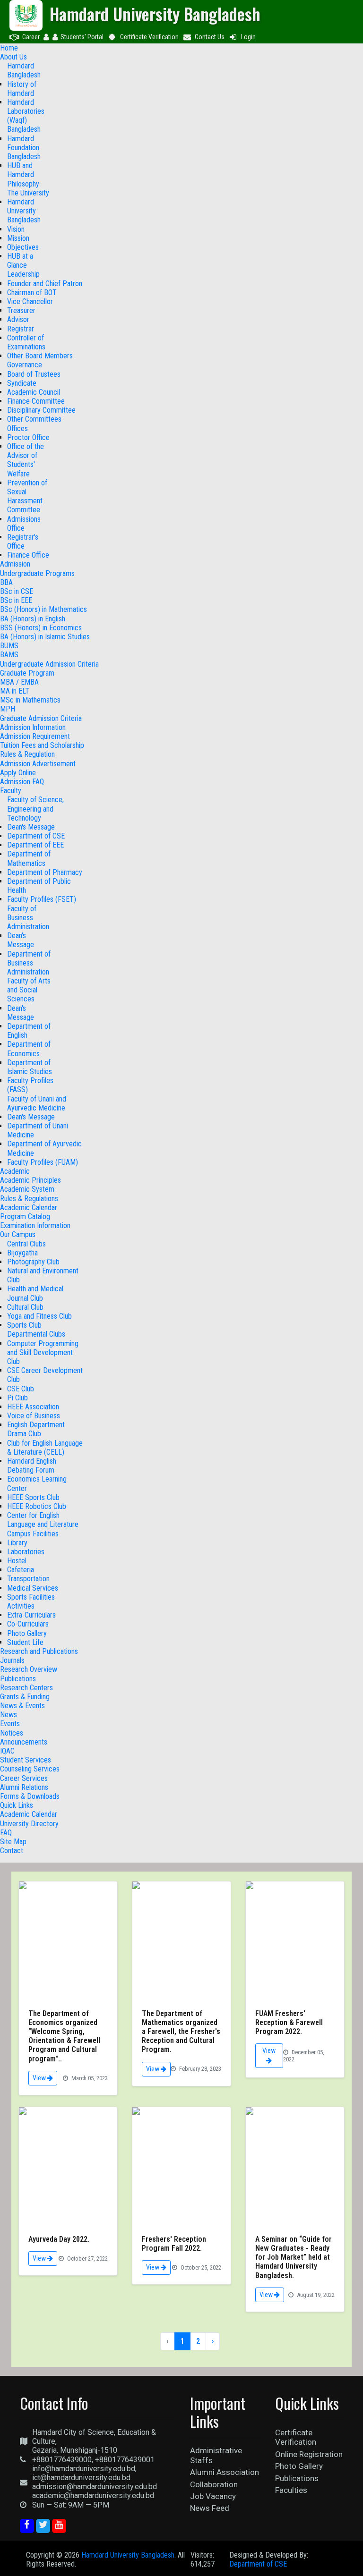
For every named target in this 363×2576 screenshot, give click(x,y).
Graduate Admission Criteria (41, 718)
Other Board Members (40, 356)
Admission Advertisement (38, 764)
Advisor (18, 319)
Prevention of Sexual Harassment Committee (27, 496)
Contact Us (210, 37)
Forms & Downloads (30, 1796)
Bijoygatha (22, 1253)
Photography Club (33, 1262)
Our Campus (18, 1234)
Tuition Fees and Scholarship (42, 745)
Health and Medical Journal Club (35, 1293)
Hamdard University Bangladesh (24, 211)
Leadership (23, 274)
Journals (12, 1660)
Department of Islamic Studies (30, 1067)
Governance (25, 365)
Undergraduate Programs (37, 573)
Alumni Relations (24, 1787)
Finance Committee (36, 401)
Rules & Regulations (29, 1199)
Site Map (13, 1842)
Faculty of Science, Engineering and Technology (35, 809)
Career (31, 37)
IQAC (7, 1751)
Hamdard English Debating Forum (32, 1466)
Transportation (28, 1579)
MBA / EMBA (19, 682)
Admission (15, 564)
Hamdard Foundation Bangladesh (24, 148)
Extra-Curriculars (31, 1615)
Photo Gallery (27, 1633)
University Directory (29, 1824)
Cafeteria (21, 1570)
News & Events (22, 1706)
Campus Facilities (33, 1534)
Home (9, 48)
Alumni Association (225, 2472)
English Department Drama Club (36, 1429)
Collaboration (214, 2484)
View (40, 2078)
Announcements (24, 1742)
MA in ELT (15, 691)
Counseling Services (30, 1769)
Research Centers (26, 1688)
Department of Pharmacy (45, 872)
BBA (6, 582)
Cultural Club (25, 1307)
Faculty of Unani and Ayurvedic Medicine (37, 1103)
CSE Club (21, 1389)
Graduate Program (27, 673)
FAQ (6, 1833)
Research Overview (29, 1669)
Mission (18, 238)
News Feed (210, 2508)
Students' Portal (82, 37)
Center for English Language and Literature (43, 1520)
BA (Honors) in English (33, 619)
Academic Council (34, 392)
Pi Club (17, 1398)
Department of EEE (35, 845)
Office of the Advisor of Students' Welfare (26, 460)
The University (28, 193)
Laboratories (26, 1552)
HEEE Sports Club (33, 1497)
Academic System (27, 1189)
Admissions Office (24, 524)
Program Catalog (25, 1216)
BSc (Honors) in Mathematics (43, 609)
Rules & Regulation (27, 754)
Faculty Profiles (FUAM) (43, 1162)
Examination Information (35, 1225)
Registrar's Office (23, 542)
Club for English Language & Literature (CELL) (45, 1448)
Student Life (25, 1642)
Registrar (21, 329)
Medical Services (33, 1588)
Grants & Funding (25, 1697)
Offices (17, 428)
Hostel (17, 1561)
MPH (8, 709)
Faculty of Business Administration (28, 918)
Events (10, 1724)
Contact (12, 1851)
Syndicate (22, 383)
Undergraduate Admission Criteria (49, 664)
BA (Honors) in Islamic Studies (45, 637)
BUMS (9, 646)
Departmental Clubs (36, 1334)
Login (248, 37)
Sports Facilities (31, 1597)
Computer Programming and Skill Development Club (43, 1352)
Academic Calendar (29, 1207)
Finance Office (28, 555)
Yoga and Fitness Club (39, 1316)
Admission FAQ (22, 782)
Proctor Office (28, 437)
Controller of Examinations (26, 342)
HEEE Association (33, 1407)
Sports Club (24, 1325)
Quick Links (17, 1805)
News (9, 1715)
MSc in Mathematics (30, 700)
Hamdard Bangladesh (24, 70)
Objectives (23, 247)
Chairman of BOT (32, 292)
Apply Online (18, 773)
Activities (21, 1606)
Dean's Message (31, 827)
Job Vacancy (213, 2496)
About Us (13, 57)
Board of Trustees (34, 374)
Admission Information (33, 727)
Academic (15, 1171)
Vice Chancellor (30, 301)
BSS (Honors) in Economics (41, 628)
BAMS (9, 655)
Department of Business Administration (29, 963)
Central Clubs (26, 1244)
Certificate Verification (149, 37)
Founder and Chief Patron (45, 284)
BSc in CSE (17, 591)
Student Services (26, 1760)
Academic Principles (30, 1180)
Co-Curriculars (28, 1624)
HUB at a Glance (20, 261)
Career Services (24, 1778)
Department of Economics (29, 1049)
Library (17, 1543)
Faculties (291, 2490)
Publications (18, 1679)
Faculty (11, 791)
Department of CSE (36, 836)
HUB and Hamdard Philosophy (23, 174)
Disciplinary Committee (41, 410)
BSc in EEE (16, 600)
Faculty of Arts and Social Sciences (29, 990)
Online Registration (309, 2454)
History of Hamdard (22, 89)
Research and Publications (39, 1651)
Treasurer (21, 310)
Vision (16, 229)
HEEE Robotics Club (37, 1506)
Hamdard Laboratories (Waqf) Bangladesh (26, 116)
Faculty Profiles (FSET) (42, 899)
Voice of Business (34, 1416)
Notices (12, 1733)
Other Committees (34, 419)
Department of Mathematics (29, 858)
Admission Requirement (35, 736)
